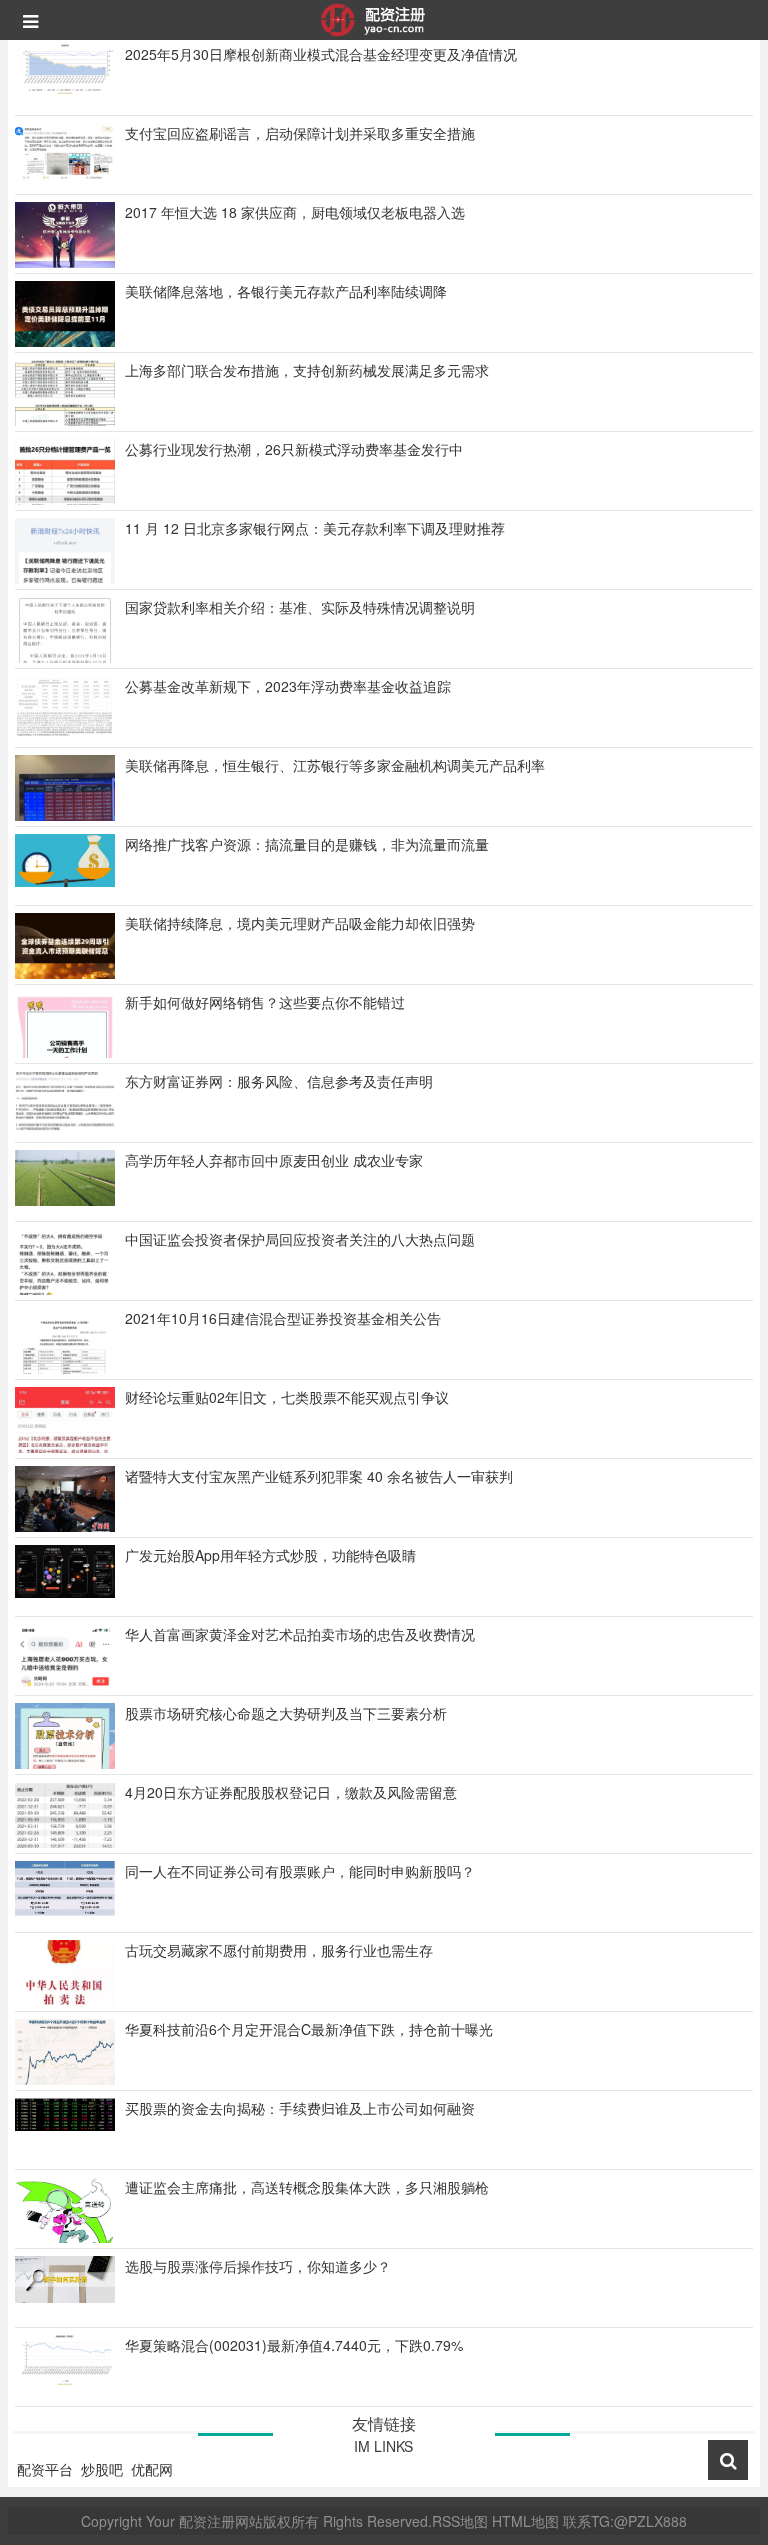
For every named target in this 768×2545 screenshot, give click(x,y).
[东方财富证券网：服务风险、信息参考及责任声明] (65, 1099)
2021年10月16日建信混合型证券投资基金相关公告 (283, 1318)
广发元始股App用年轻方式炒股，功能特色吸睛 (270, 1555)
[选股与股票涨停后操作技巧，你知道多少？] (65, 2277)
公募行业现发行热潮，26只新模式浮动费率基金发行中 (294, 449)
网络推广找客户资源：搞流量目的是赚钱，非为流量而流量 (307, 844)
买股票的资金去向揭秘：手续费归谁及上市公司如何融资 (300, 2108)
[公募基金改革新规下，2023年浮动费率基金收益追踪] (65, 705)
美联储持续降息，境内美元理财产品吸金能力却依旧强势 (300, 923)
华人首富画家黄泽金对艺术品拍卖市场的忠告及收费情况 (300, 1634)
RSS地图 (460, 2521)
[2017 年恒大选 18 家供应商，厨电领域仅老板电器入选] (65, 233)
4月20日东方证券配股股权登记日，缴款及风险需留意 (291, 1792)
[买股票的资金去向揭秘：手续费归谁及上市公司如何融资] (65, 2112)
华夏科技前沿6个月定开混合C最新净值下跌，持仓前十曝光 (309, 2029)
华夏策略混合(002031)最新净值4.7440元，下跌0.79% (294, 2345)
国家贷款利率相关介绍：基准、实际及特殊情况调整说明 (300, 607)
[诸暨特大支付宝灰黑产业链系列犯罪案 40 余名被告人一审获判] (65, 1497)
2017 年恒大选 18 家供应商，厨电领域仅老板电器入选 (295, 212)
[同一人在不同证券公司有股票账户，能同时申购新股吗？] (65, 1886)
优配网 (152, 2469)
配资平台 (45, 2469)
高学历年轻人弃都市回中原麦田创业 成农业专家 (274, 1160)
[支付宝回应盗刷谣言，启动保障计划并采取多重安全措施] (65, 149)
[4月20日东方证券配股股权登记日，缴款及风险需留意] (65, 1820)
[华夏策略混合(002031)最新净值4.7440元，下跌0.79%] (65, 2358)
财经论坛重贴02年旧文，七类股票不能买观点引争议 (287, 1397)
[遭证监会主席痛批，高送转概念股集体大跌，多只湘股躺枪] (65, 2214)
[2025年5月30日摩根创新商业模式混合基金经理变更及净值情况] (65, 67)
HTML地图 (525, 2521)
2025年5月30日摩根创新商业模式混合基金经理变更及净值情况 (321, 54)
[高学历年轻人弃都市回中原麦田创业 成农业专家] (65, 1176)
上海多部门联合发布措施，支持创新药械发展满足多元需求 (307, 370)
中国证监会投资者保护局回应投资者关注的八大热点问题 (300, 1239)
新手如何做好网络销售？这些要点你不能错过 (265, 1002)
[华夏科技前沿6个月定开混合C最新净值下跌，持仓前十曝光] (65, 2058)
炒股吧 (102, 2469)
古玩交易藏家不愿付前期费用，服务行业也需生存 (279, 1950)
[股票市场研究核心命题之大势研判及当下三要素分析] (65, 1764)
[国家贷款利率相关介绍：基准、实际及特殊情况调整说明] (65, 662)
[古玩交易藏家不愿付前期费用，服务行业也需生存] (65, 1996)
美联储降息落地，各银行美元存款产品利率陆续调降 (286, 291)
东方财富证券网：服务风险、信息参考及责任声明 (279, 1081)
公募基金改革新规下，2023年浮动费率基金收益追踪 (288, 686)
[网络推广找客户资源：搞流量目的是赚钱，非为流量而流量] (65, 858)
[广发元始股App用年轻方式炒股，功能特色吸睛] (65, 1569)
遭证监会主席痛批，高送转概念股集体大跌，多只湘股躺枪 (307, 2187)
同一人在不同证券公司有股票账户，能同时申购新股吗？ (300, 1871)
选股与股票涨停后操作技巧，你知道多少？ (258, 2266)
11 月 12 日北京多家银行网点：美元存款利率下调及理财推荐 (315, 528)
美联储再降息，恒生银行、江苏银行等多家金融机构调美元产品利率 (335, 765)
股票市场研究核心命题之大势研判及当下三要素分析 (286, 1713)
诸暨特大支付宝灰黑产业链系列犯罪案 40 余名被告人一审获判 (319, 1476)
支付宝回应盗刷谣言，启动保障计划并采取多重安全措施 (300, 133)
